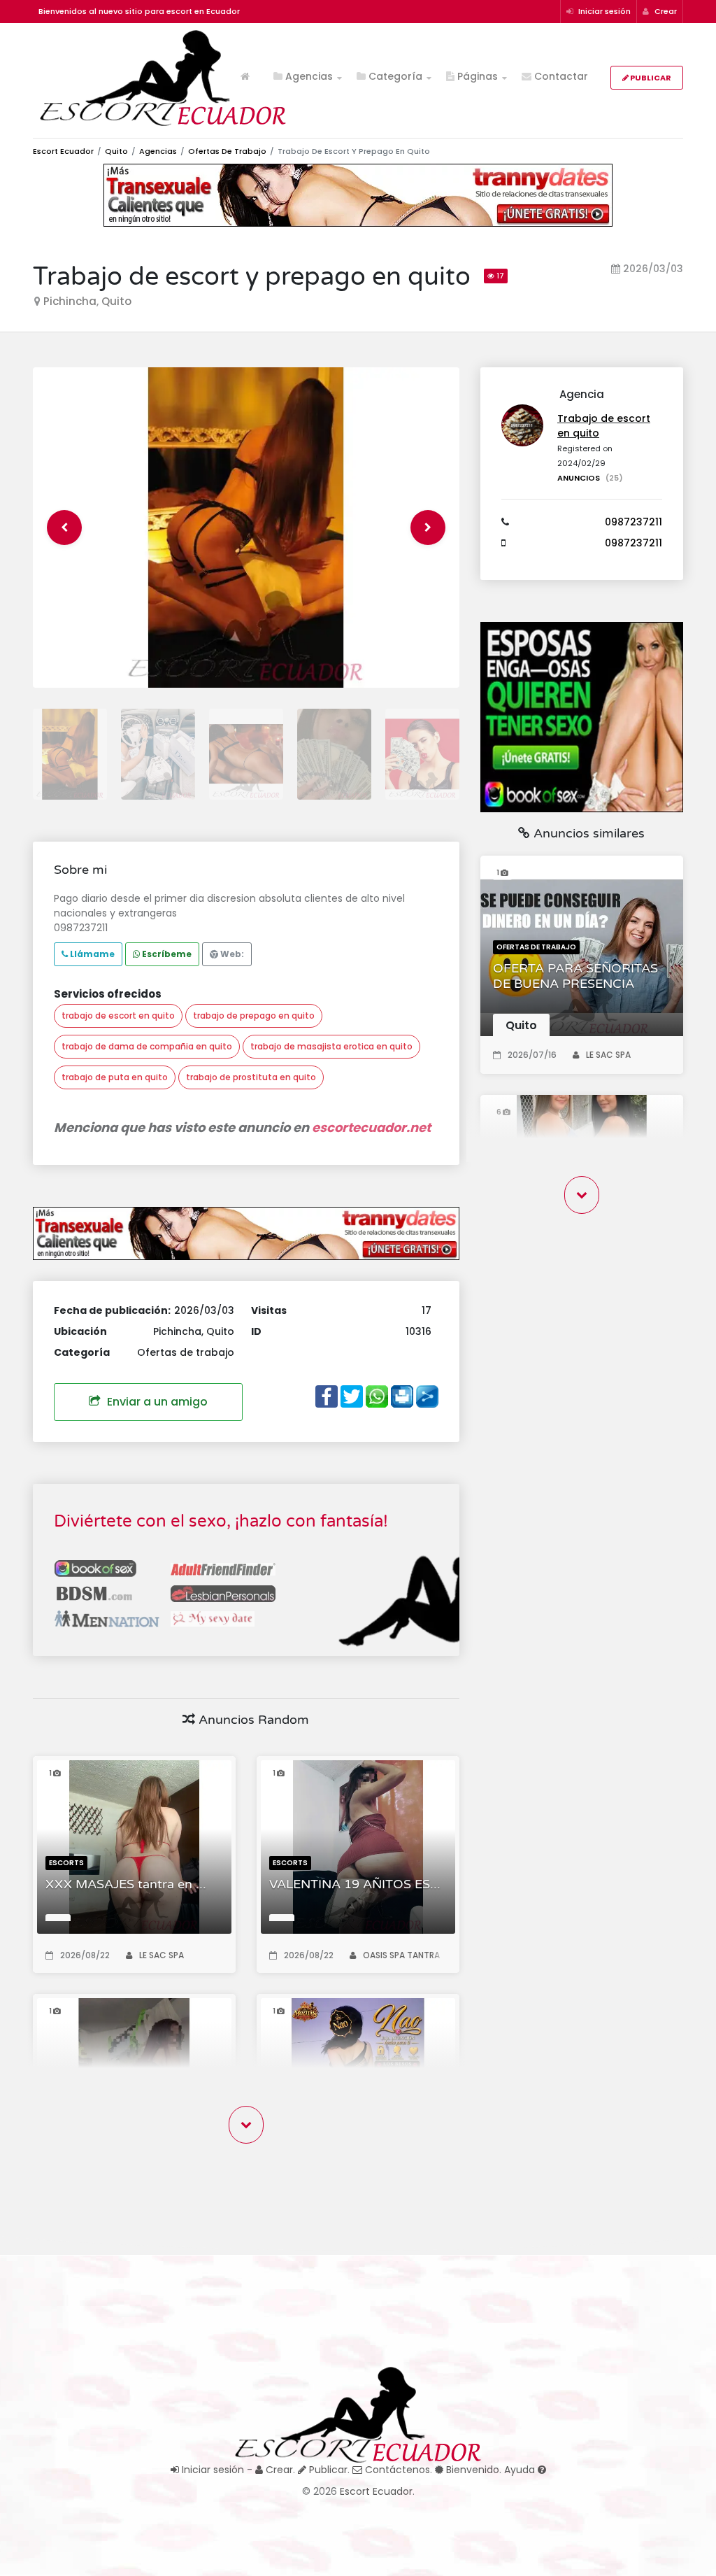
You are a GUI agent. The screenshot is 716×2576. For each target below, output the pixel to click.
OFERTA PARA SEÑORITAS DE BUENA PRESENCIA (575, 976)
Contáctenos (396, 2470)
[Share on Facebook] (327, 1394)
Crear (665, 11)
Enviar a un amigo (156, 1402)
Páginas (476, 76)
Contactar (560, 76)
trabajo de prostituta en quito (251, 1077)
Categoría (394, 76)
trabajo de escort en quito (118, 1015)
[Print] (402, 1394)
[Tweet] (352, 1394)
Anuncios (590, 478)
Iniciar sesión (603, 11)
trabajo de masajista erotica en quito (331, 1046)
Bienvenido (471, 2470)
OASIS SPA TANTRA (401, 1955)
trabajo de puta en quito (115, 1077)
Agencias (308, 76)
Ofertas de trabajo (227, 151)
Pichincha (70, 301)
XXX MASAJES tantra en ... (126, 1884)
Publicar (650, 78)
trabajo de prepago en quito (254, 1015)
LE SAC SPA (162, 1955)
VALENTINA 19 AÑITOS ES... (355, 1884)
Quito (116, 151)
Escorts (66, 1863)
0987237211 (633, 522)
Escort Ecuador (63, 151)
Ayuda (521, 2470)
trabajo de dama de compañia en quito (147, 1046)
